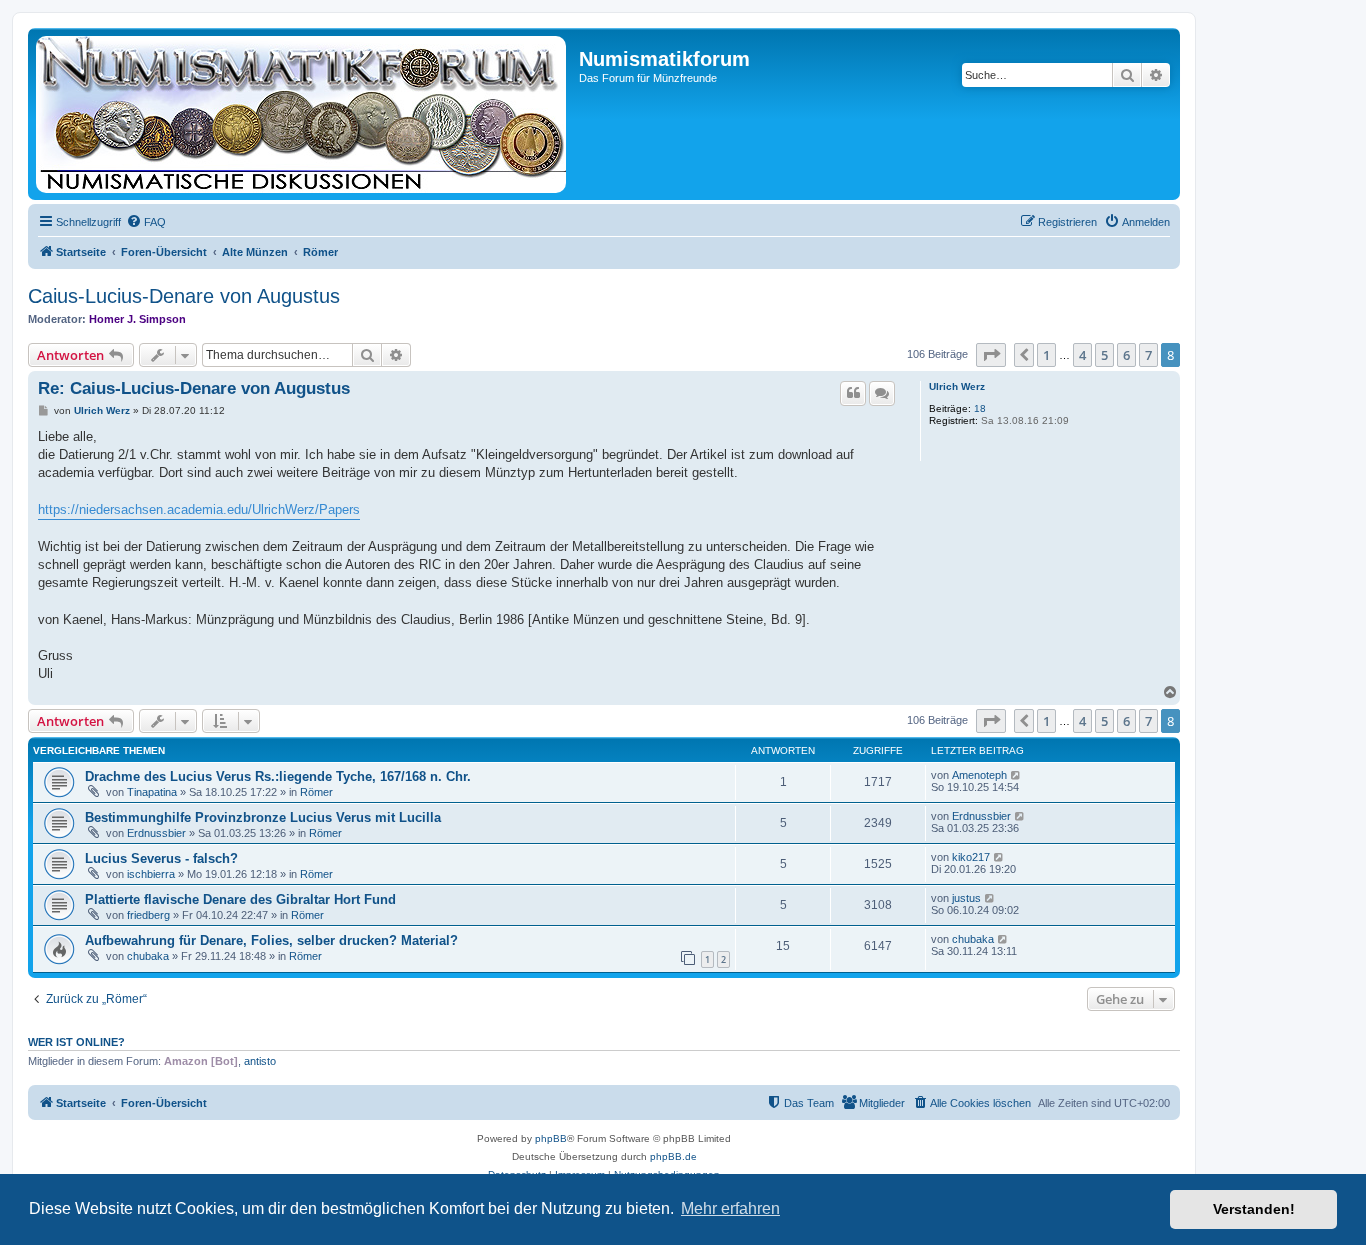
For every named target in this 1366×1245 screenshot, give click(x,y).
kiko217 (971, 857)
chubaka (148, 956)
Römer (316, 792)
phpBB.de (673, 1156)
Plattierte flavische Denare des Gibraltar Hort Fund (240, 899)
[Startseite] (306, 114)
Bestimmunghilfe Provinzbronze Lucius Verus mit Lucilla (263, 817)
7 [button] (1148, 355)
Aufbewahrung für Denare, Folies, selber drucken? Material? (271, 940)
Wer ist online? (76, 1042)
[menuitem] (146, 222)
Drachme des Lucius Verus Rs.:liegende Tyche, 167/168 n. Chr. (278, 776)
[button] (991, 355)
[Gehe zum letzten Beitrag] (1016, 775)
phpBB (551, 1138)
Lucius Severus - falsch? (161, 858)
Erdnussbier (156, 833)
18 (980, 408)
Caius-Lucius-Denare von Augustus (184, 296)
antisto (260, 1061)
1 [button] (1046, 355)
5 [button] (1104, 355)
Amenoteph (979, 775)
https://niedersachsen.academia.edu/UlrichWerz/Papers (199, 509)
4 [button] (1082, 355)
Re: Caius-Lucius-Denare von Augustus (194, 388)
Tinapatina (152, 792)
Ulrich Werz (957, 386)
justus (966, 898)
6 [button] (1126, 355)
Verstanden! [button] (1254, 1209)
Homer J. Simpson (137, 319)
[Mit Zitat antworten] (853, 393)
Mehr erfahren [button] (730, 1208)
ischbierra (151, 874)
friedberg (148, 915)
